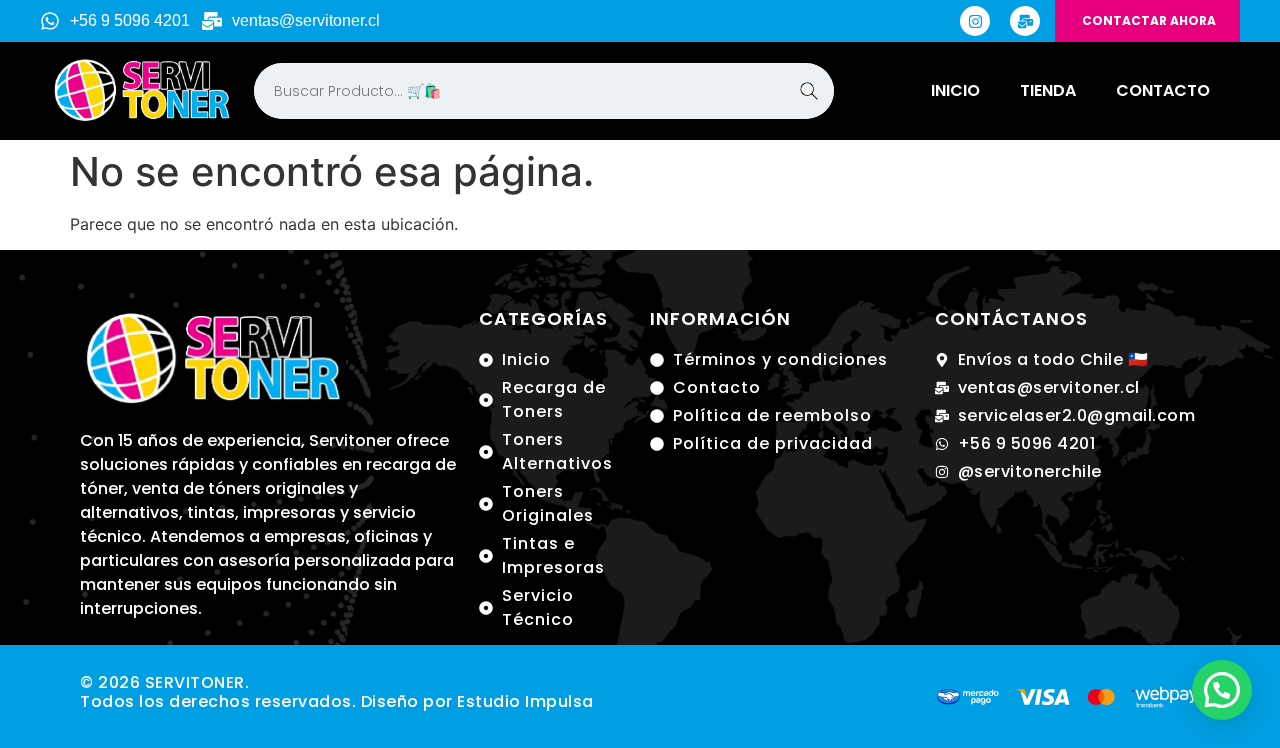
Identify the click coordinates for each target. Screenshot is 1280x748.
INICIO (955, 90)
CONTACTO (1163, 90)
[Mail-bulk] (1025, 21)
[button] (1222, 690)
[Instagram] (975, 21)
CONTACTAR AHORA (1149, 20)
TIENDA (1048, 90)
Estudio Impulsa (525, 701)
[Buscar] (809, 91)
